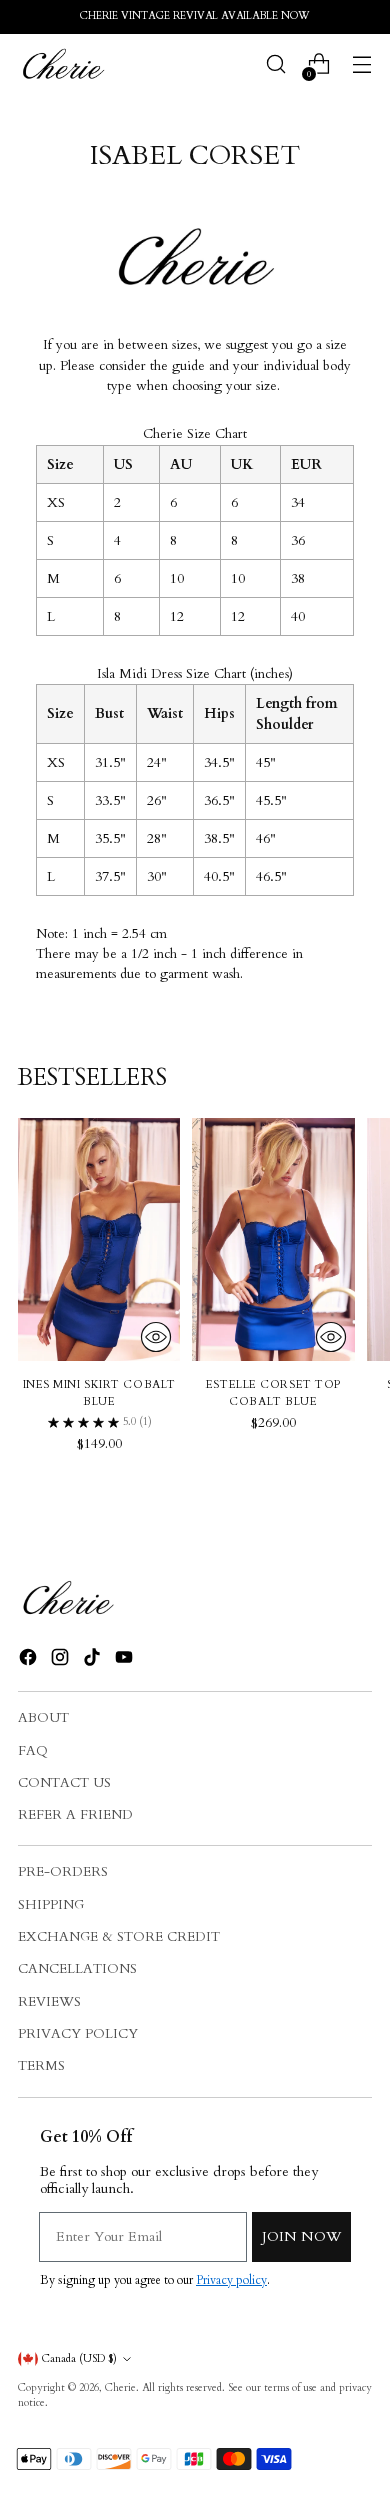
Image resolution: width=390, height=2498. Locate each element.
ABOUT (43, 1718)
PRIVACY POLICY (78, 2034)
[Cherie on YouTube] (126, 1660)
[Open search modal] (275, 64)
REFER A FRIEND (75, 1815)
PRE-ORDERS (63, 1872)
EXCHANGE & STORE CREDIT (119, 1937)
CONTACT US (64, 1783)
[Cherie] (63, 64)
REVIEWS (49, 2002)
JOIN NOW (301, 2236)
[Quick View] (156, 1337)
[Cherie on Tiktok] (94, 1660)
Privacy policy (231, 2280)
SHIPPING (51, 1905)
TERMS (41, 2066)
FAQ (33, 1751)
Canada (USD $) (79, 2359)
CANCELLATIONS (77, 1969)
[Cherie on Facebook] (30, 1660)
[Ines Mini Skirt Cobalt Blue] (99, 1239)
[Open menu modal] (361, 64)
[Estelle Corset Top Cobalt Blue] (273, 1239)
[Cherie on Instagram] (62, 1660)
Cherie (120, 2388)
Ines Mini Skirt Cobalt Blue (99, 1393)
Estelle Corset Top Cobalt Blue (273, 1393)
